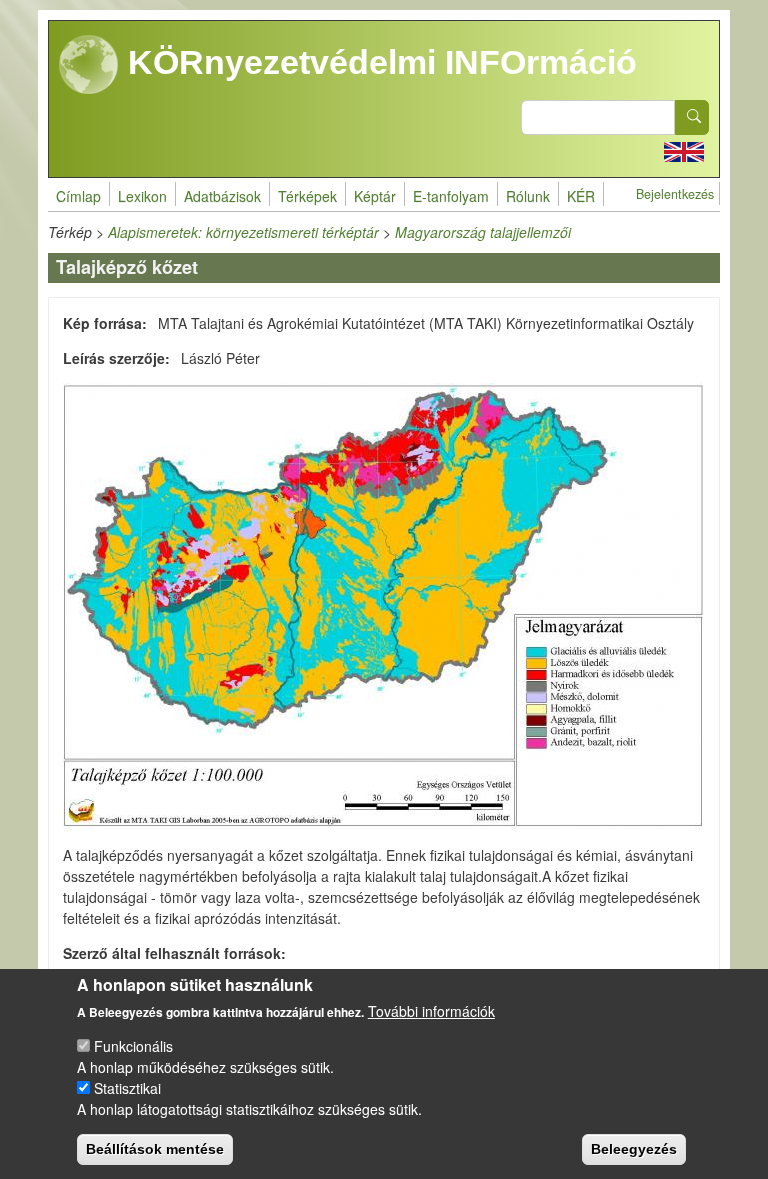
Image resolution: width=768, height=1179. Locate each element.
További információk (431, 1011)
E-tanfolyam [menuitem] (451, 196)
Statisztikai (127, 1088)
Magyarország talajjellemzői (483, 232)
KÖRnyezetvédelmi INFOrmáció (378, 62)
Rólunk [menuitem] (528, 196)
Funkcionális (133, 1046)
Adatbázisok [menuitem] (222, 196)
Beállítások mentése (155, 1149)
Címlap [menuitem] (78, 196)
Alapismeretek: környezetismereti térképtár (243, 232)
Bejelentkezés (675, 194)
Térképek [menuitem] (307, 196)
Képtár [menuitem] (375, 196)
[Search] (692, 117)
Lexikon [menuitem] (142, 196)
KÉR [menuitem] (581, 196)
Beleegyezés (634, 1149)
